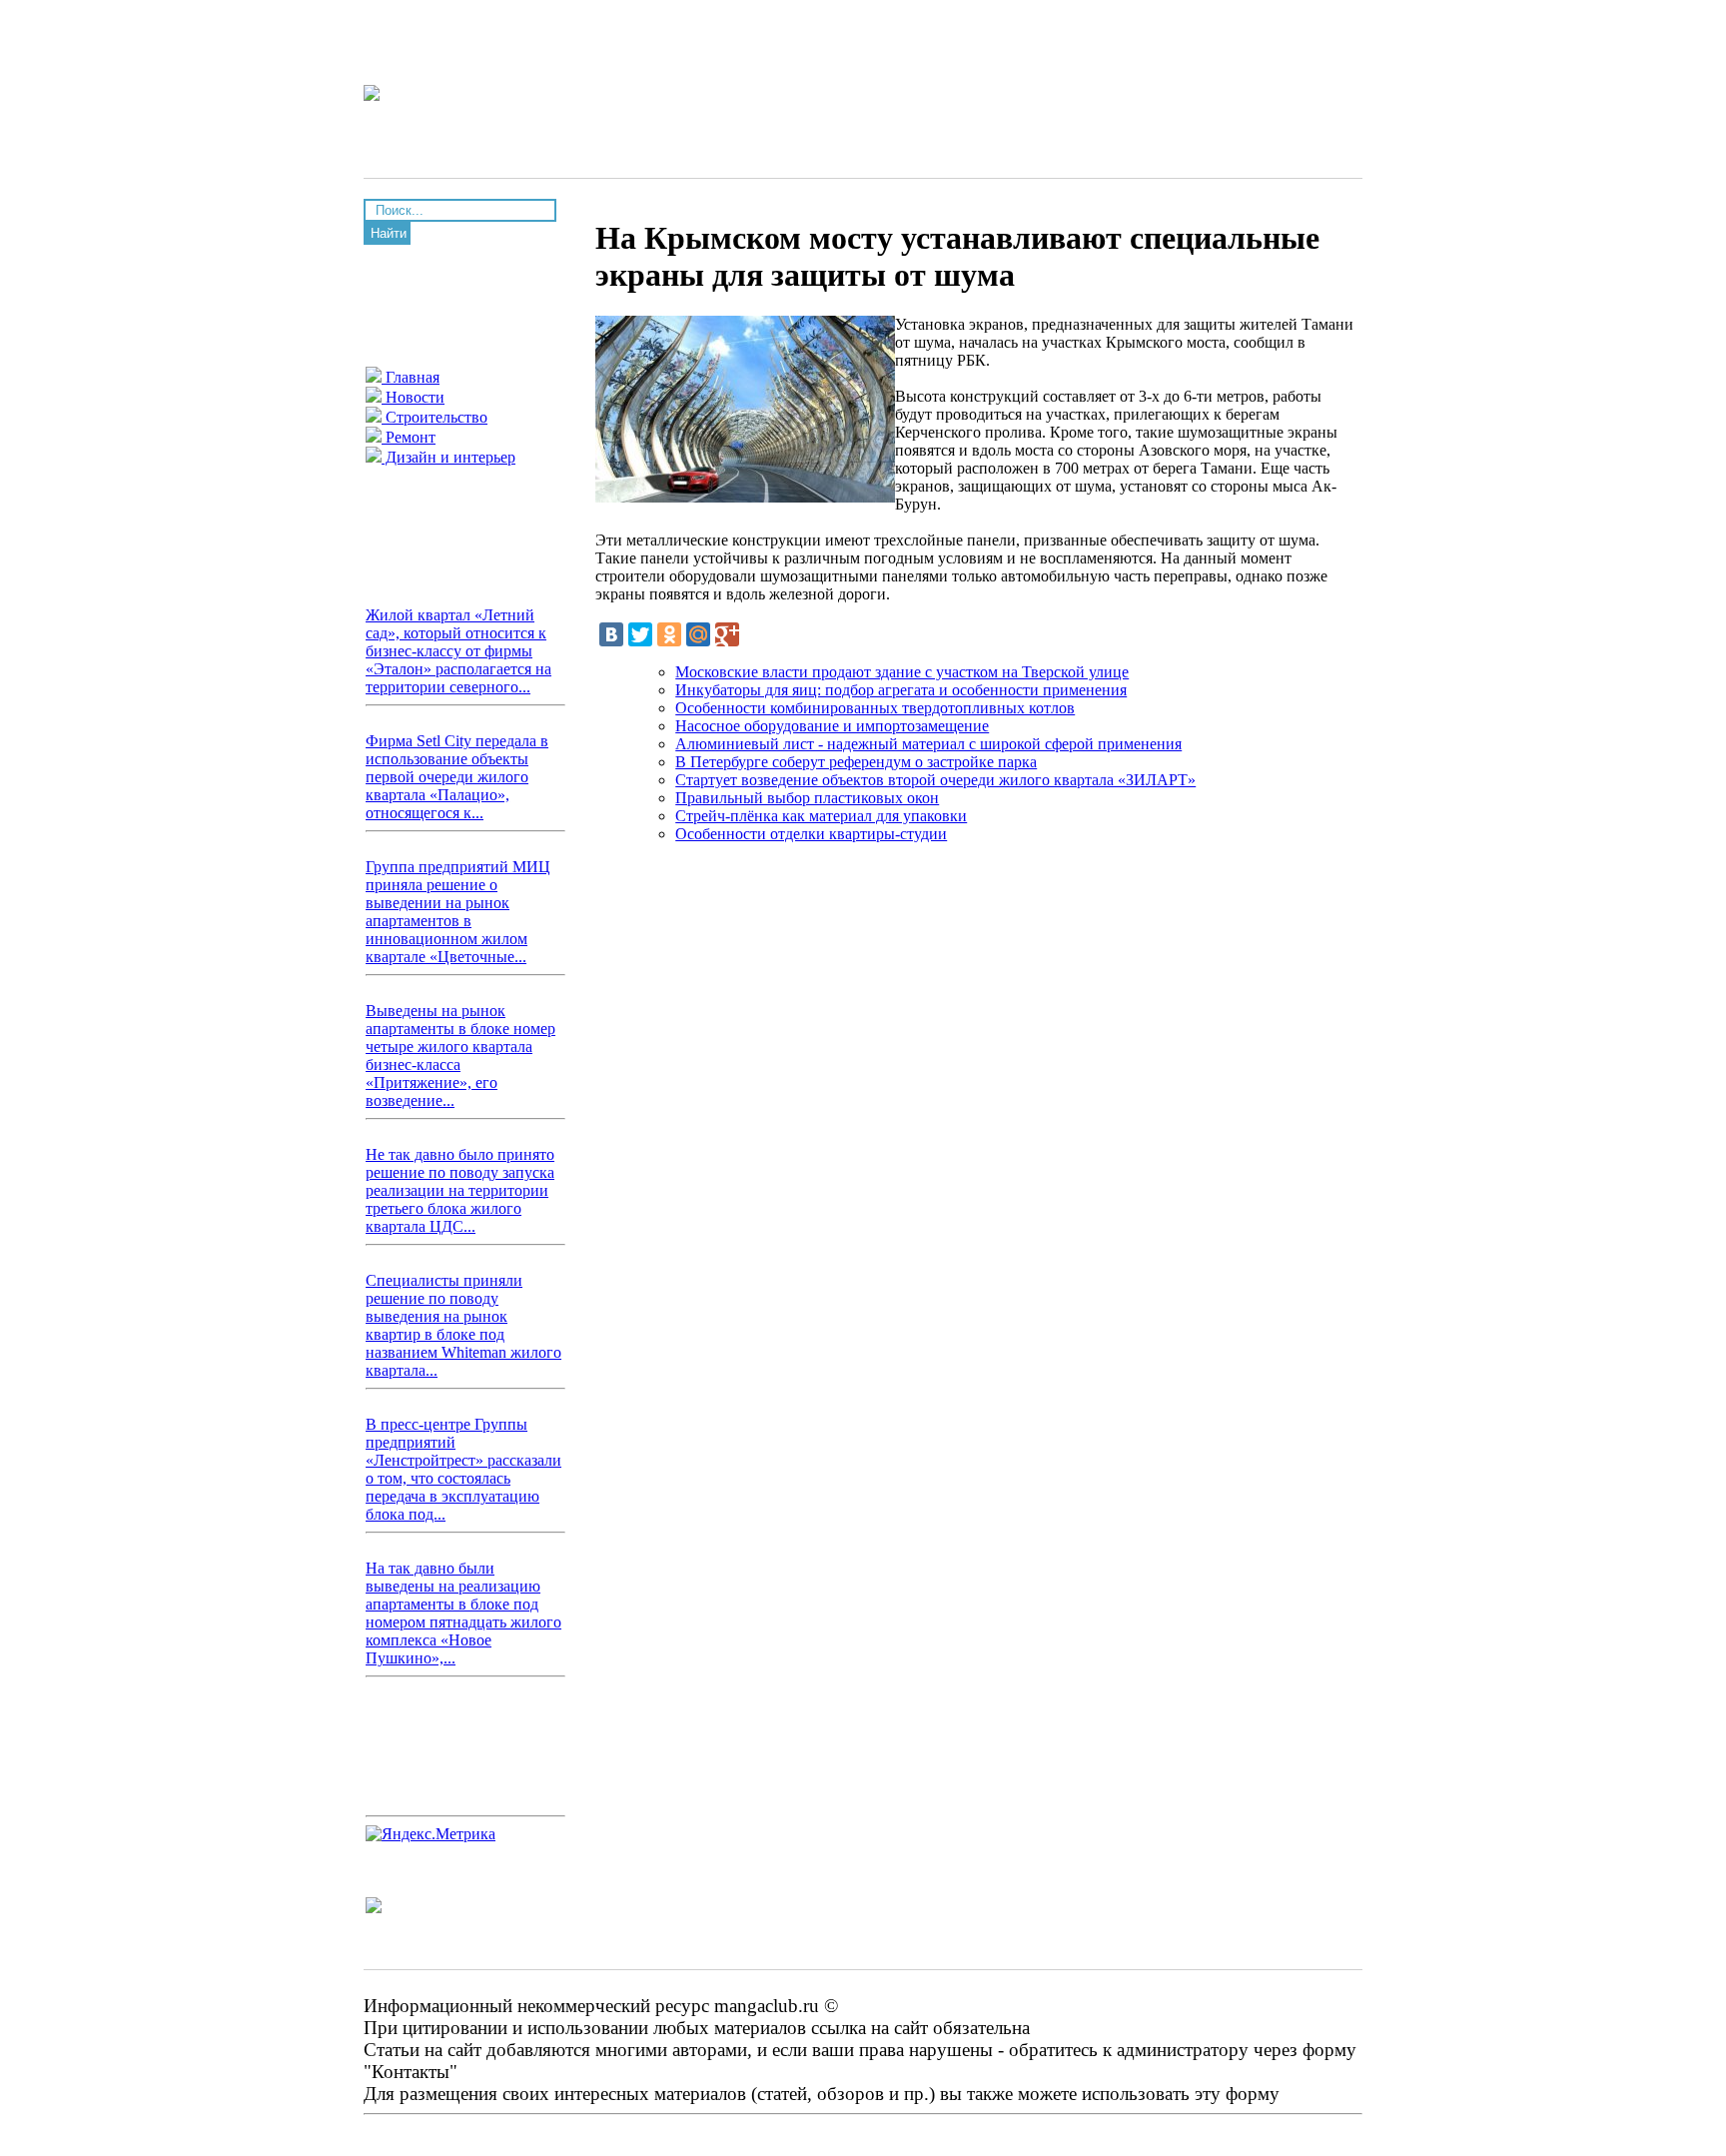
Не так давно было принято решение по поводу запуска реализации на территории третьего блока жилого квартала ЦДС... (460, 1190)
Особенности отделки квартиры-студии (811, 834)
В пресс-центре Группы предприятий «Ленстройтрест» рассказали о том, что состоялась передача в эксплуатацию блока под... (463, 1469)
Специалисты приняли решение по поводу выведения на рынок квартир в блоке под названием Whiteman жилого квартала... (463, 1325)
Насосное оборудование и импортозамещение (832, 726)
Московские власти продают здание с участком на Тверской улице (902, 672)
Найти (389, 233)
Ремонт (409, 437)
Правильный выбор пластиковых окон (807, 798)
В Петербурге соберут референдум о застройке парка (856, 762)
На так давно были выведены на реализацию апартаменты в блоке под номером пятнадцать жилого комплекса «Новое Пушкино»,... (463, 1613)
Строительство (434, 417)
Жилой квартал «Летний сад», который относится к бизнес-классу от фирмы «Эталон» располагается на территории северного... (458, 651)
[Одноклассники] (669, 634)
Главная (411, 377)
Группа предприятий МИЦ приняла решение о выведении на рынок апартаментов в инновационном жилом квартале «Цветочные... (458, 912)
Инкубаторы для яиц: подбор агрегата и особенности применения (901, 690)
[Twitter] (640, 634)
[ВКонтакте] (611, 634)
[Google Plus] (727, 634)
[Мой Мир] (698, 634)
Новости (413, 397)
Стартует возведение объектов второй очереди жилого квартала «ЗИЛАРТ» (935, 780)
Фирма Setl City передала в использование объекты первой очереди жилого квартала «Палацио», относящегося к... (457, 777)
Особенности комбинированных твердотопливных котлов (875, 708)
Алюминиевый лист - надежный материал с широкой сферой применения (928, 744)
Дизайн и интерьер (448, 457)
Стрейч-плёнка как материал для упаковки (821, 816)
